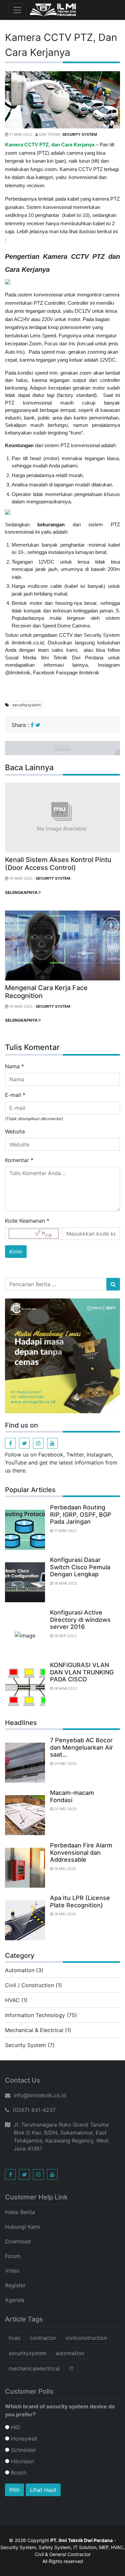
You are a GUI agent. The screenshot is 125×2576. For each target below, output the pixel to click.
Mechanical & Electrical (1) (38, 2030)
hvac (15, 2338)
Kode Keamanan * (27, 1221)
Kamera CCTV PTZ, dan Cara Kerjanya (50, 145)
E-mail (15, 1095)
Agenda (15, 2300)
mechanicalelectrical (34, 2368)
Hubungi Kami (22, 2227)
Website (15, 1131)
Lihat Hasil (43, 2490)
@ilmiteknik (18, 673)
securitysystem (26, 705)
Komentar (19, 1160)
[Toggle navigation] (17, 10)
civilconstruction (86, 2338)
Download (18, 2241)
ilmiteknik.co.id (28, 643)
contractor (43, 2338)
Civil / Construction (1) (33, 1985)
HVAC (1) (16, 2000)
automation (70, 2353)
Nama (14, 1066)
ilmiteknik (89, 673)
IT (71, 2368)
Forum (13, 2256)
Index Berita (20, 2212)
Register (15, 2285)
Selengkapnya (21, 892)
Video (12, 2271)
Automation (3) (24, 1970)
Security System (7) (30, 2045)
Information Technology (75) (41, 2015)
